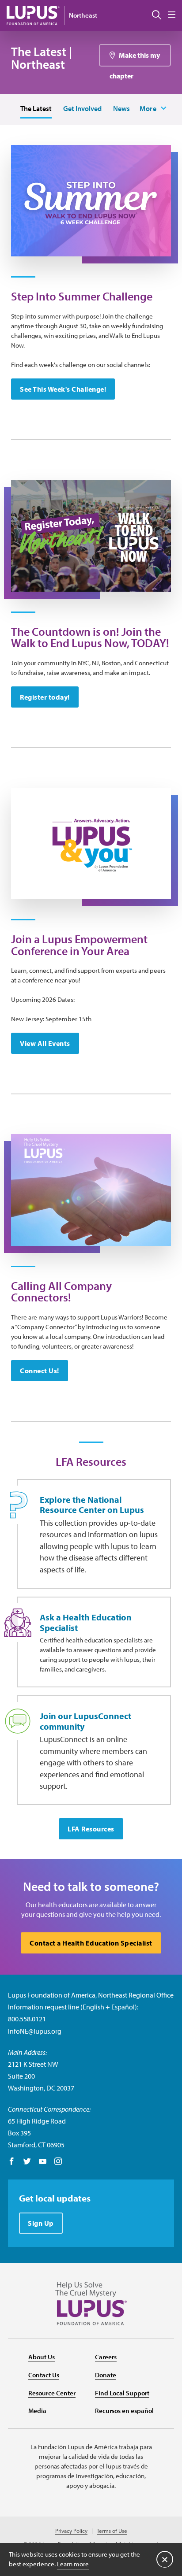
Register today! (45, 697)
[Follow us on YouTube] (43, 2162)
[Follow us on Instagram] (58, 2162)
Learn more (73, 2564)
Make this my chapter (135, 59)
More (148, 108)
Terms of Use (112, 2531)
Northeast (83, 15)
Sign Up (41, 2223)
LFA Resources (91, 1829)
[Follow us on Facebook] (12, 2162)
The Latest (36, 108)
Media (37, 2411)
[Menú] (172, 15)
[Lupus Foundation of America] (33, 15)
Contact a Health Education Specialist (91, 1943)
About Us (42, 2357)
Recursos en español (124, 2411)
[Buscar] (157, 15)
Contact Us (44, 2375)
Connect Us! (40, 1371)
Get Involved (82, 108)
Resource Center (52, 2393)
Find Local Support (122, 2393)
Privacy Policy (71, 2531)
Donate (106, 2375)
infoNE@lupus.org (35, 2031)
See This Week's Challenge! (63, 389)
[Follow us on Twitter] (27, 2162)
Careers (106, 2357)
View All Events (45, 1043)
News (121, 108)
